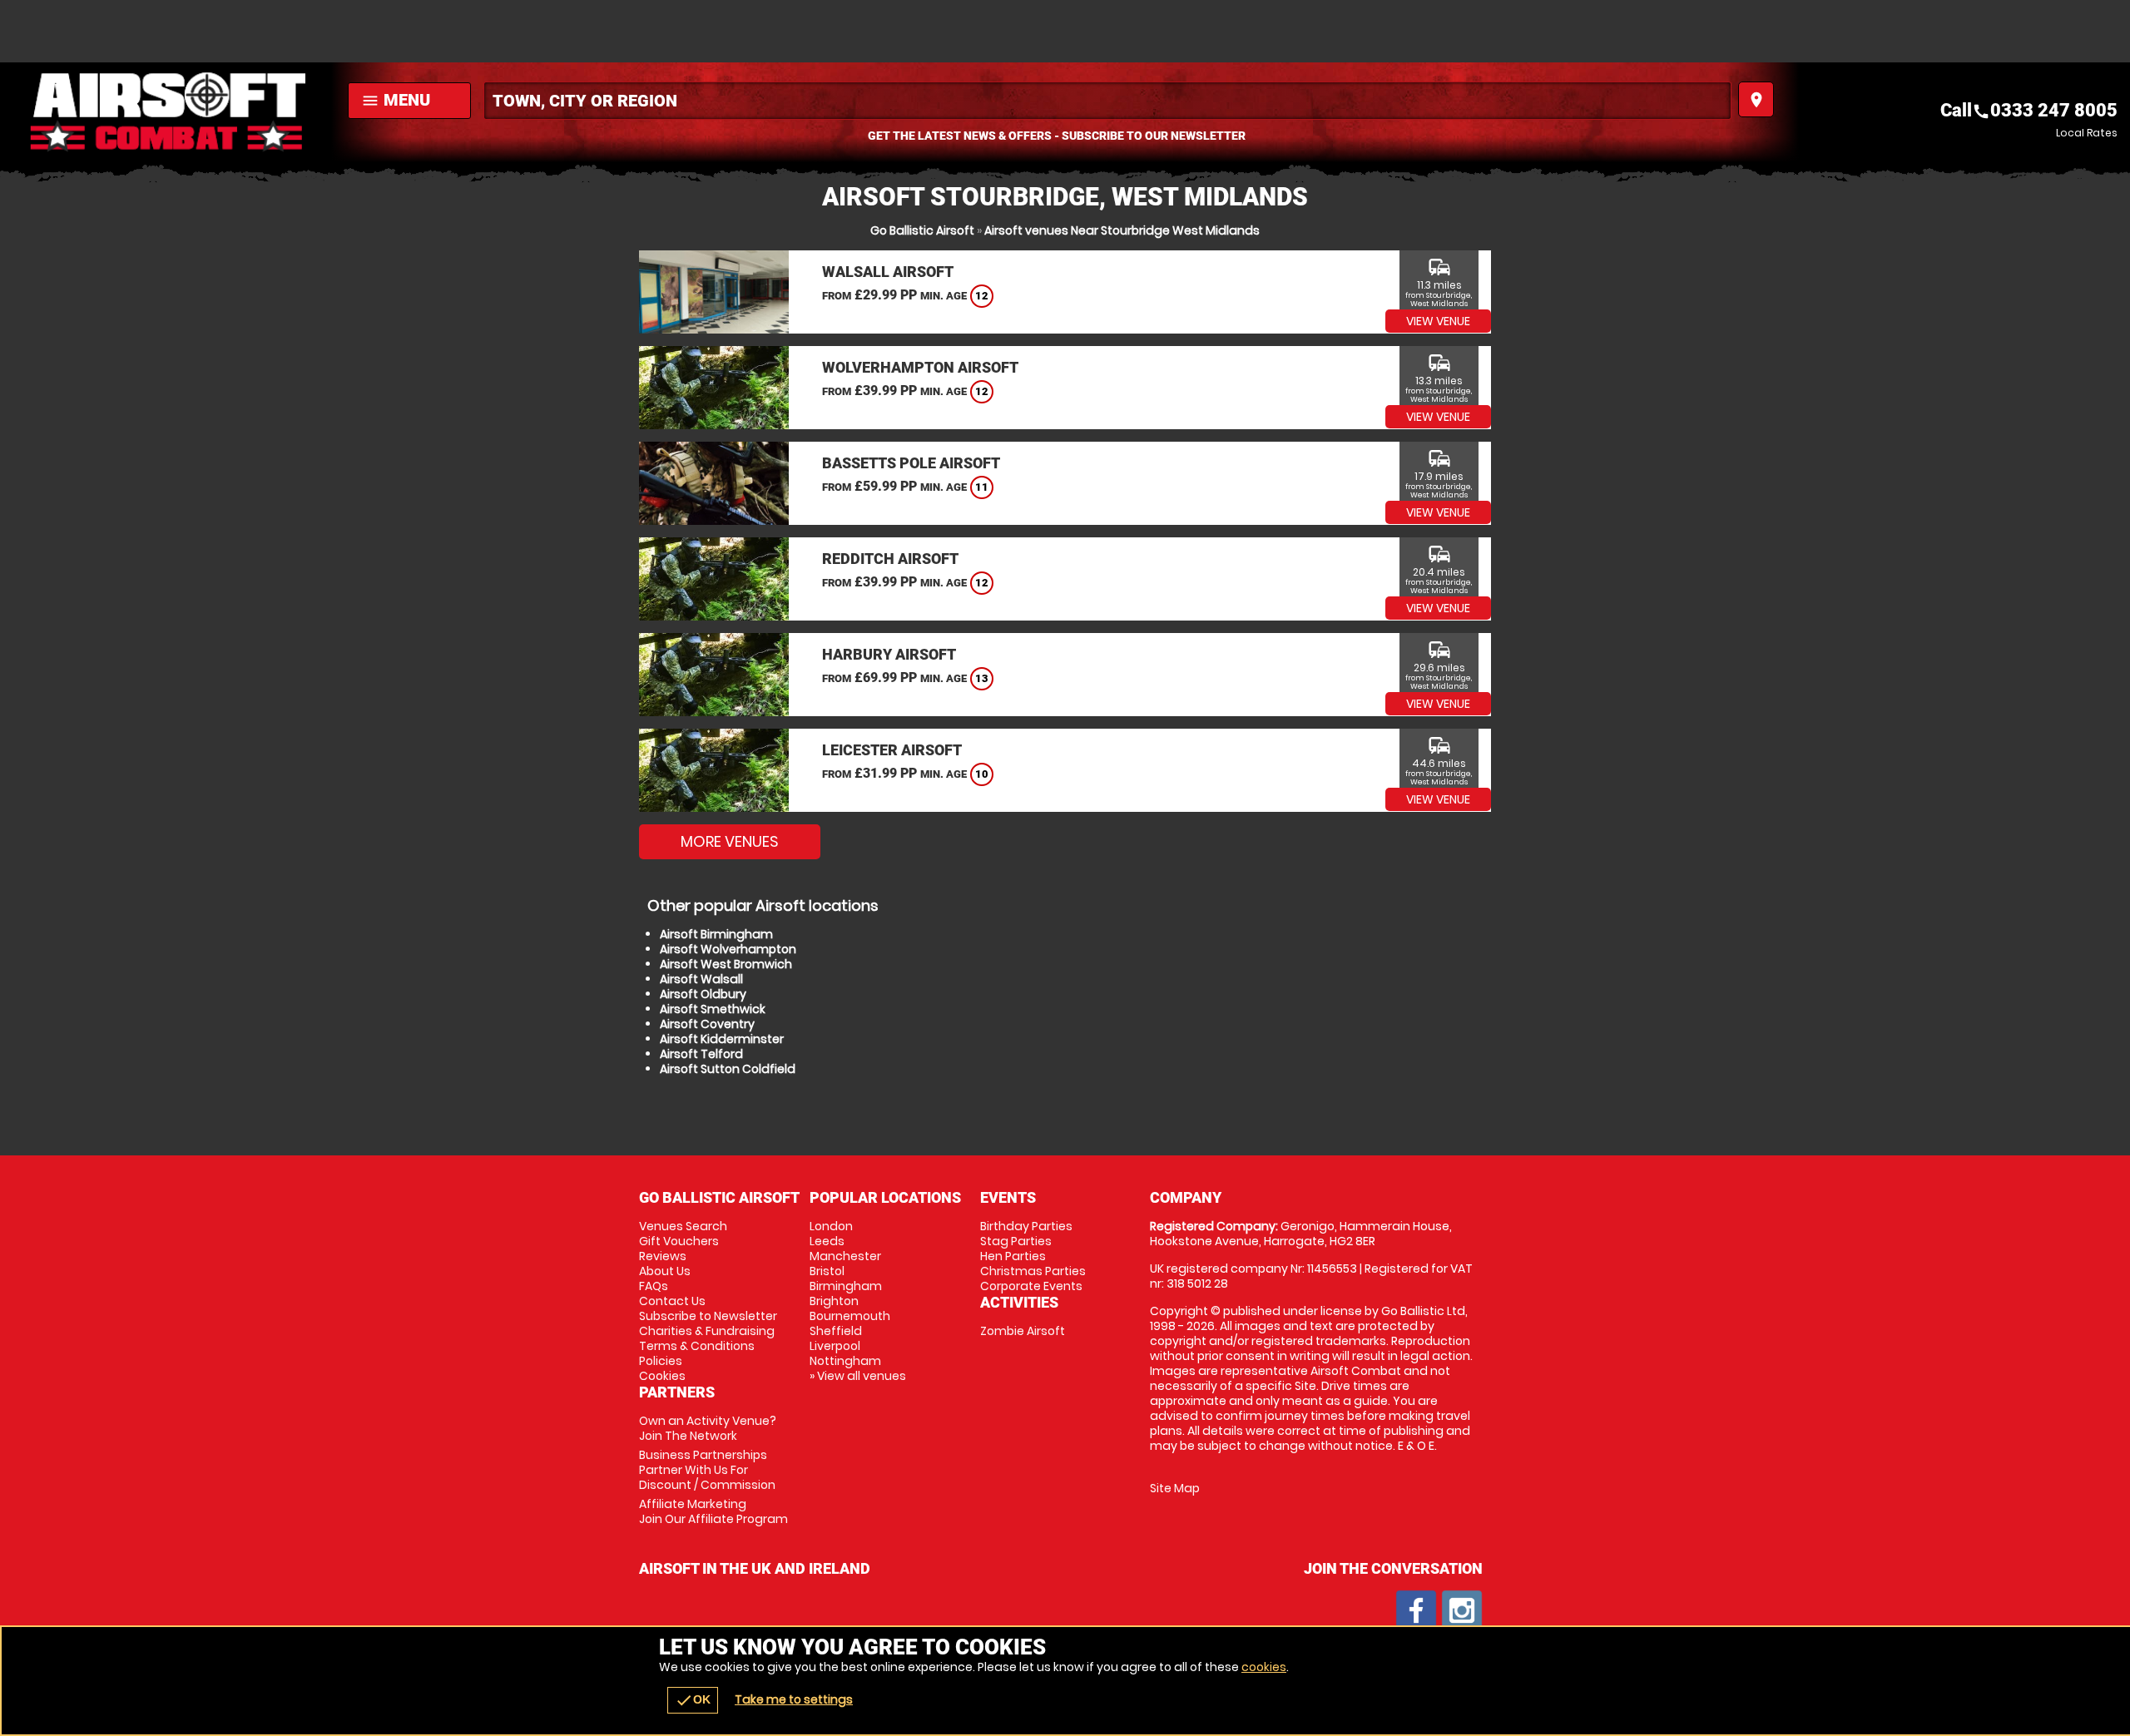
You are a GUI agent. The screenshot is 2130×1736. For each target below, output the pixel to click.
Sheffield (836, 1331)
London (831, 1226)
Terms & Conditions (697, 1346)
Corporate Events (1031, 1286)
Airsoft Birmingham (716, 934)
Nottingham (845, 1361)
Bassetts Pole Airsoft (911, 463)
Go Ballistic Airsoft (922, 230)
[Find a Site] (1107, 101)
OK (693, 1700)
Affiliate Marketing (713, 1511)
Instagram (1462, 1610)
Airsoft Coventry (707, 1024)
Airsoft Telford (701, 1054)
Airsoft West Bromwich (726, 964)
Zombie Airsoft (1023, 1331)
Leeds (827, 1241)
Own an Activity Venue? (708, 1428)
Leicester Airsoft (892, 750)
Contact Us (672, 1301)
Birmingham (846, 1286)
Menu (396, 100)
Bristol (827, 1271)
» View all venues (858, 1376)
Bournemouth (850, 1316)
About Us (665, 1271)
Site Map (1175, 1488)
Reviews (663, 1256)
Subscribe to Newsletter (708, 1316)
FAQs (654, 1286)
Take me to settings (794, 1699)
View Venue (1438, 321)
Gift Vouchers (679, 1241)
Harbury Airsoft (889, 654)
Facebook (1416, 1610)
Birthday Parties (1026, 1226)
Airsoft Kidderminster (722, 1039)
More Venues (730, 841)
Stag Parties (1016, 1241)
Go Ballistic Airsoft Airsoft (170, 112)
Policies (661, 1361)
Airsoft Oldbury (703, 994)
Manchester (845, 1256)
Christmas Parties (1033, 1271)
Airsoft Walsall (701, 979)
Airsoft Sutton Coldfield (728, 1069)
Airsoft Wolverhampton (728, 949)
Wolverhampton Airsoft (920, 367)
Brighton (834, 1301)
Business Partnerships (707, 1470)
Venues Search (683, 1226)
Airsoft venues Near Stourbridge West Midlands (1122, 230)
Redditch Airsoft (890, 559)
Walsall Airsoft (888, 272)
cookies (1264, 1667)
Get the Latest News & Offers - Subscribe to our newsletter (1057, 136)
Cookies (662, 1376)
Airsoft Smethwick (713, 1009)
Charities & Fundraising (707, 1331)
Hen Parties (1013, 1256)
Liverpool (835, 1346)
